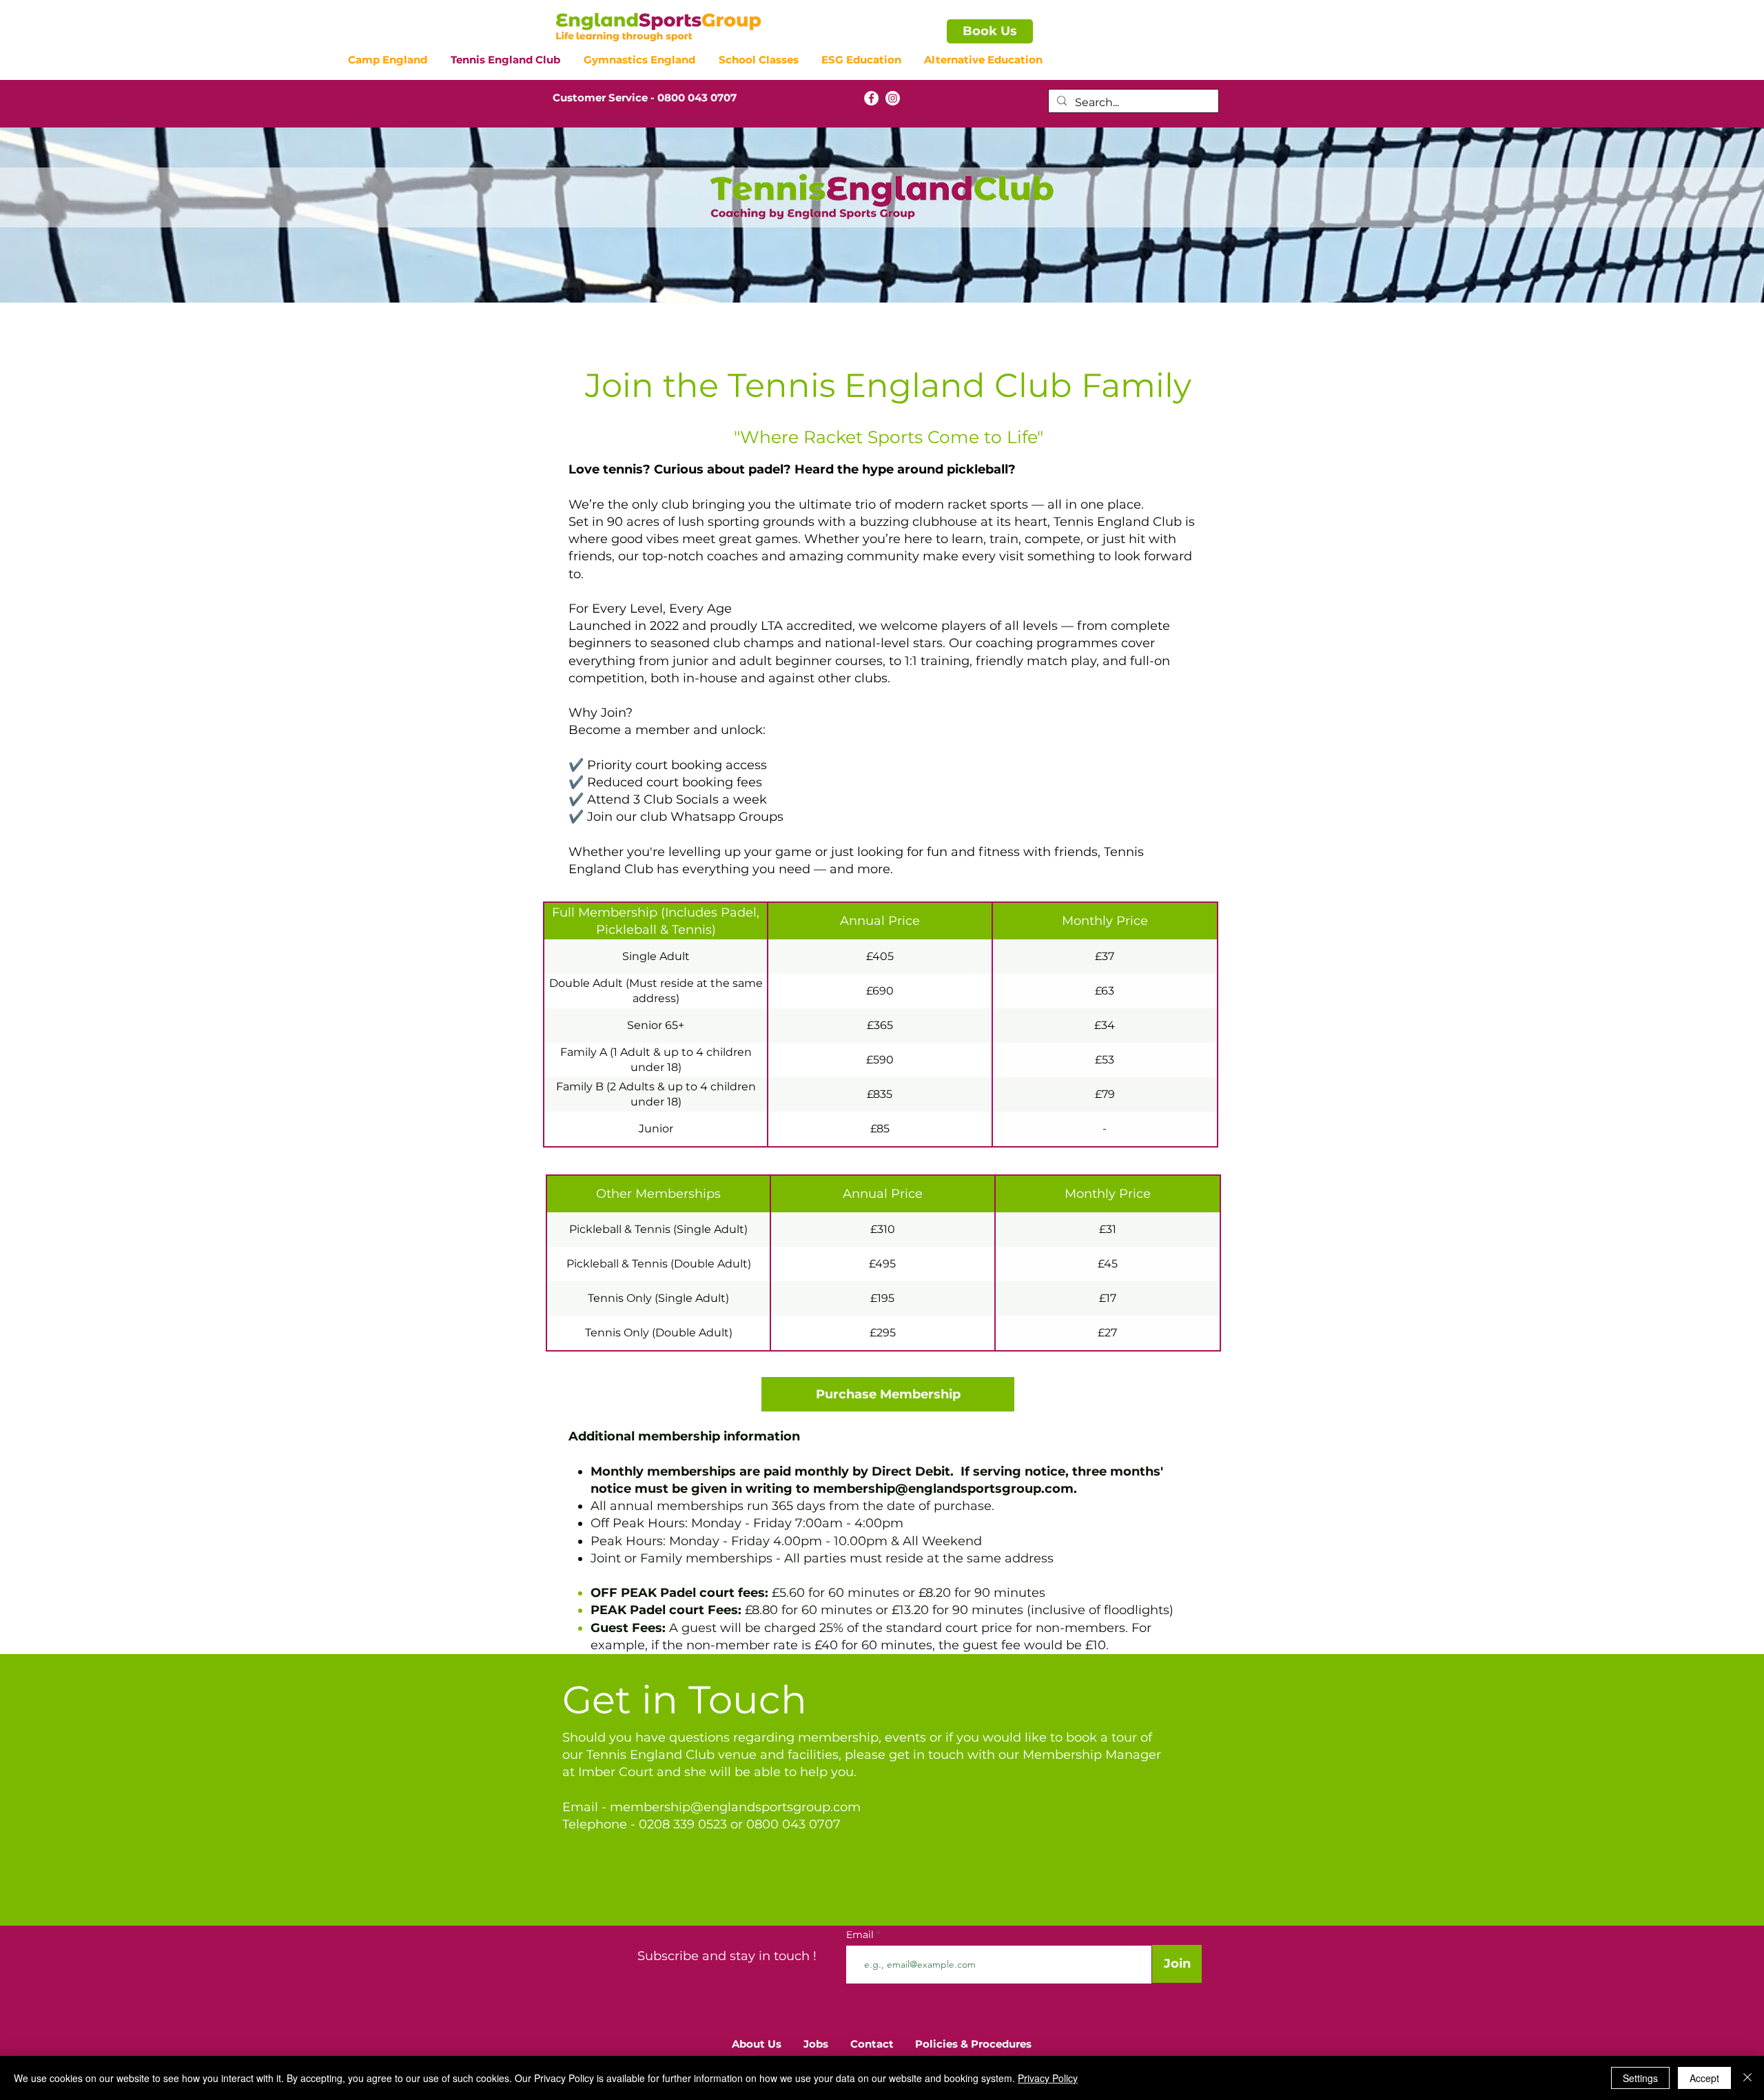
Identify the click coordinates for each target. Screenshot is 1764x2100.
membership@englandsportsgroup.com (943, 1489)
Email (861, 1935)
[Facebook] (871, 98)
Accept (1704, 2078)
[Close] (1747, 2078)
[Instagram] (893, 98)
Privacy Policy (1048, 2078)
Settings (1640, 2078)
